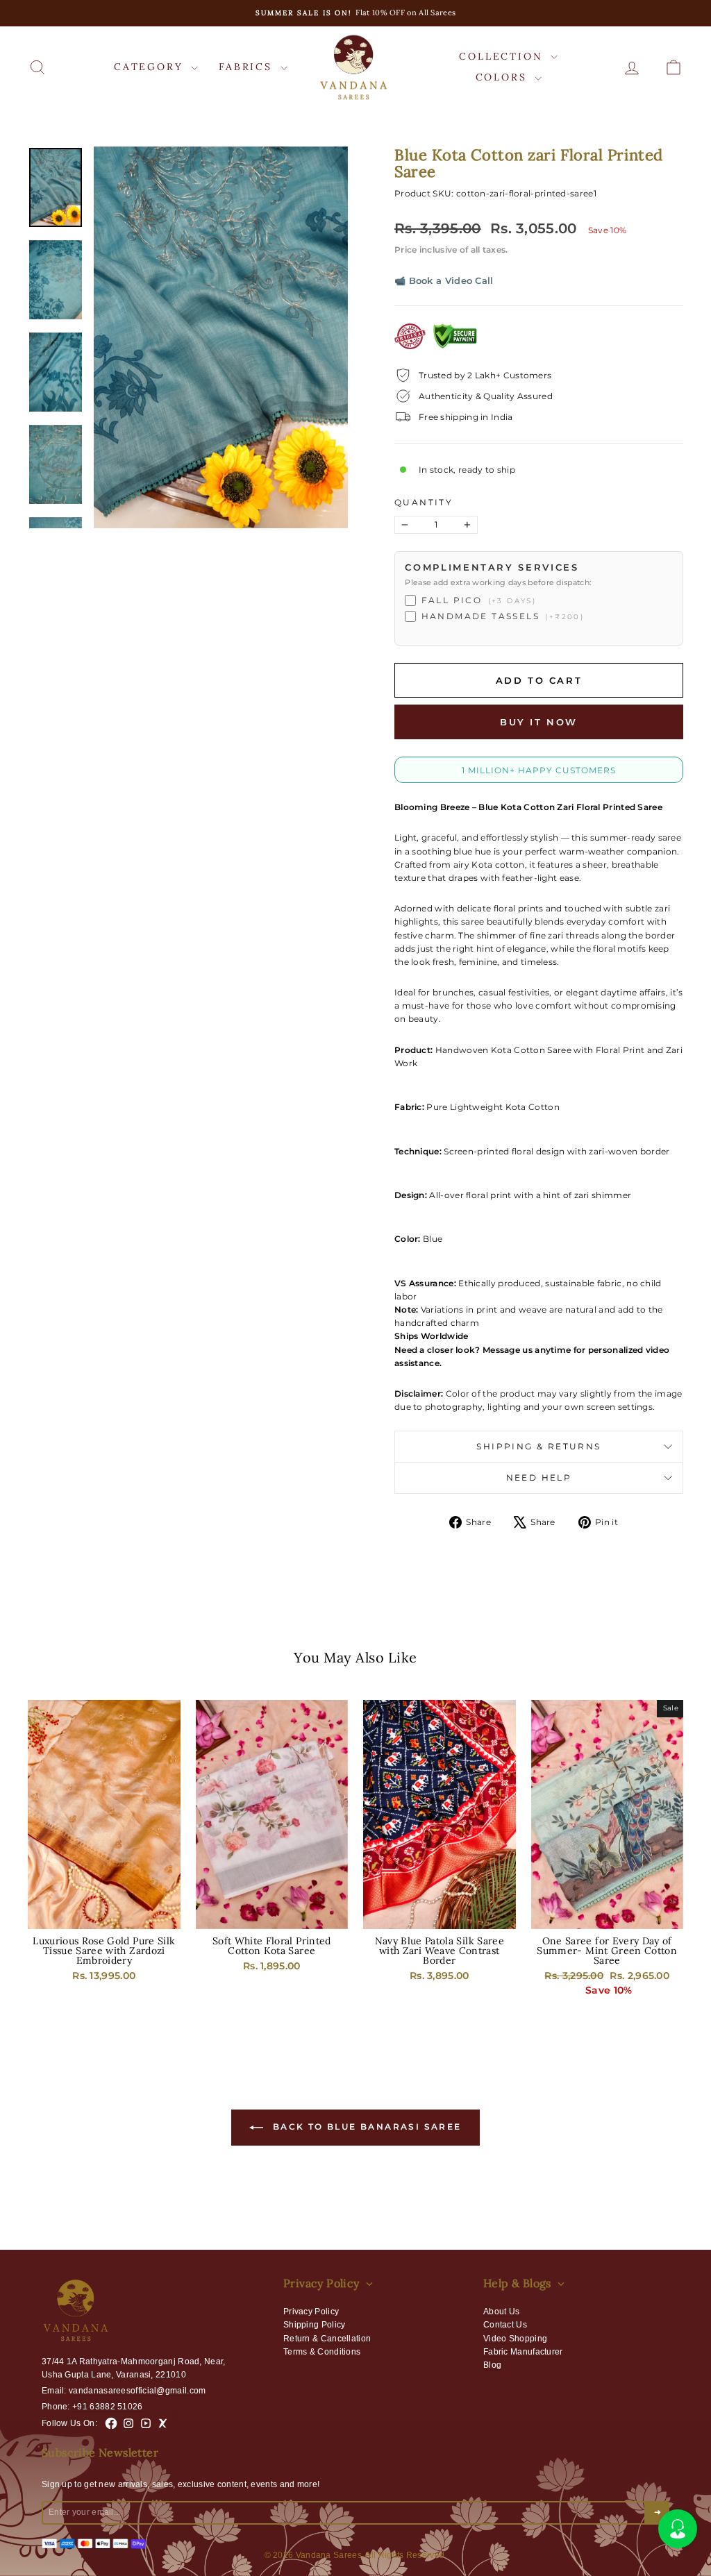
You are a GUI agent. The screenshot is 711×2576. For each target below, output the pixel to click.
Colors (504, 77)
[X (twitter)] (163, 2423)
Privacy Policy (311, 2312)
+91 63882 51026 (108, 2407)
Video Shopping (515, 2339)
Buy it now (539, 722)
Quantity (424, 502)
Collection (503, 56)
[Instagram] (128, 2423)
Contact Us (505, 2325)
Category (151, 67)
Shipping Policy (315, 2325)
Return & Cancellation (327, 2339)
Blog (492, 2365)
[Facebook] (111, 2423)
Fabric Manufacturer (523, 2352)
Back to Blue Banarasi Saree (365, 2127)
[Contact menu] (678, 2529)
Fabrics (248, 67)
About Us (501, 2312)
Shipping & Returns (538, 1446)
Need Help (539, 1478)
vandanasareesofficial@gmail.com (137, 2391)
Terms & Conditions (322, 2352)
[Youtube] (146, 2423)
